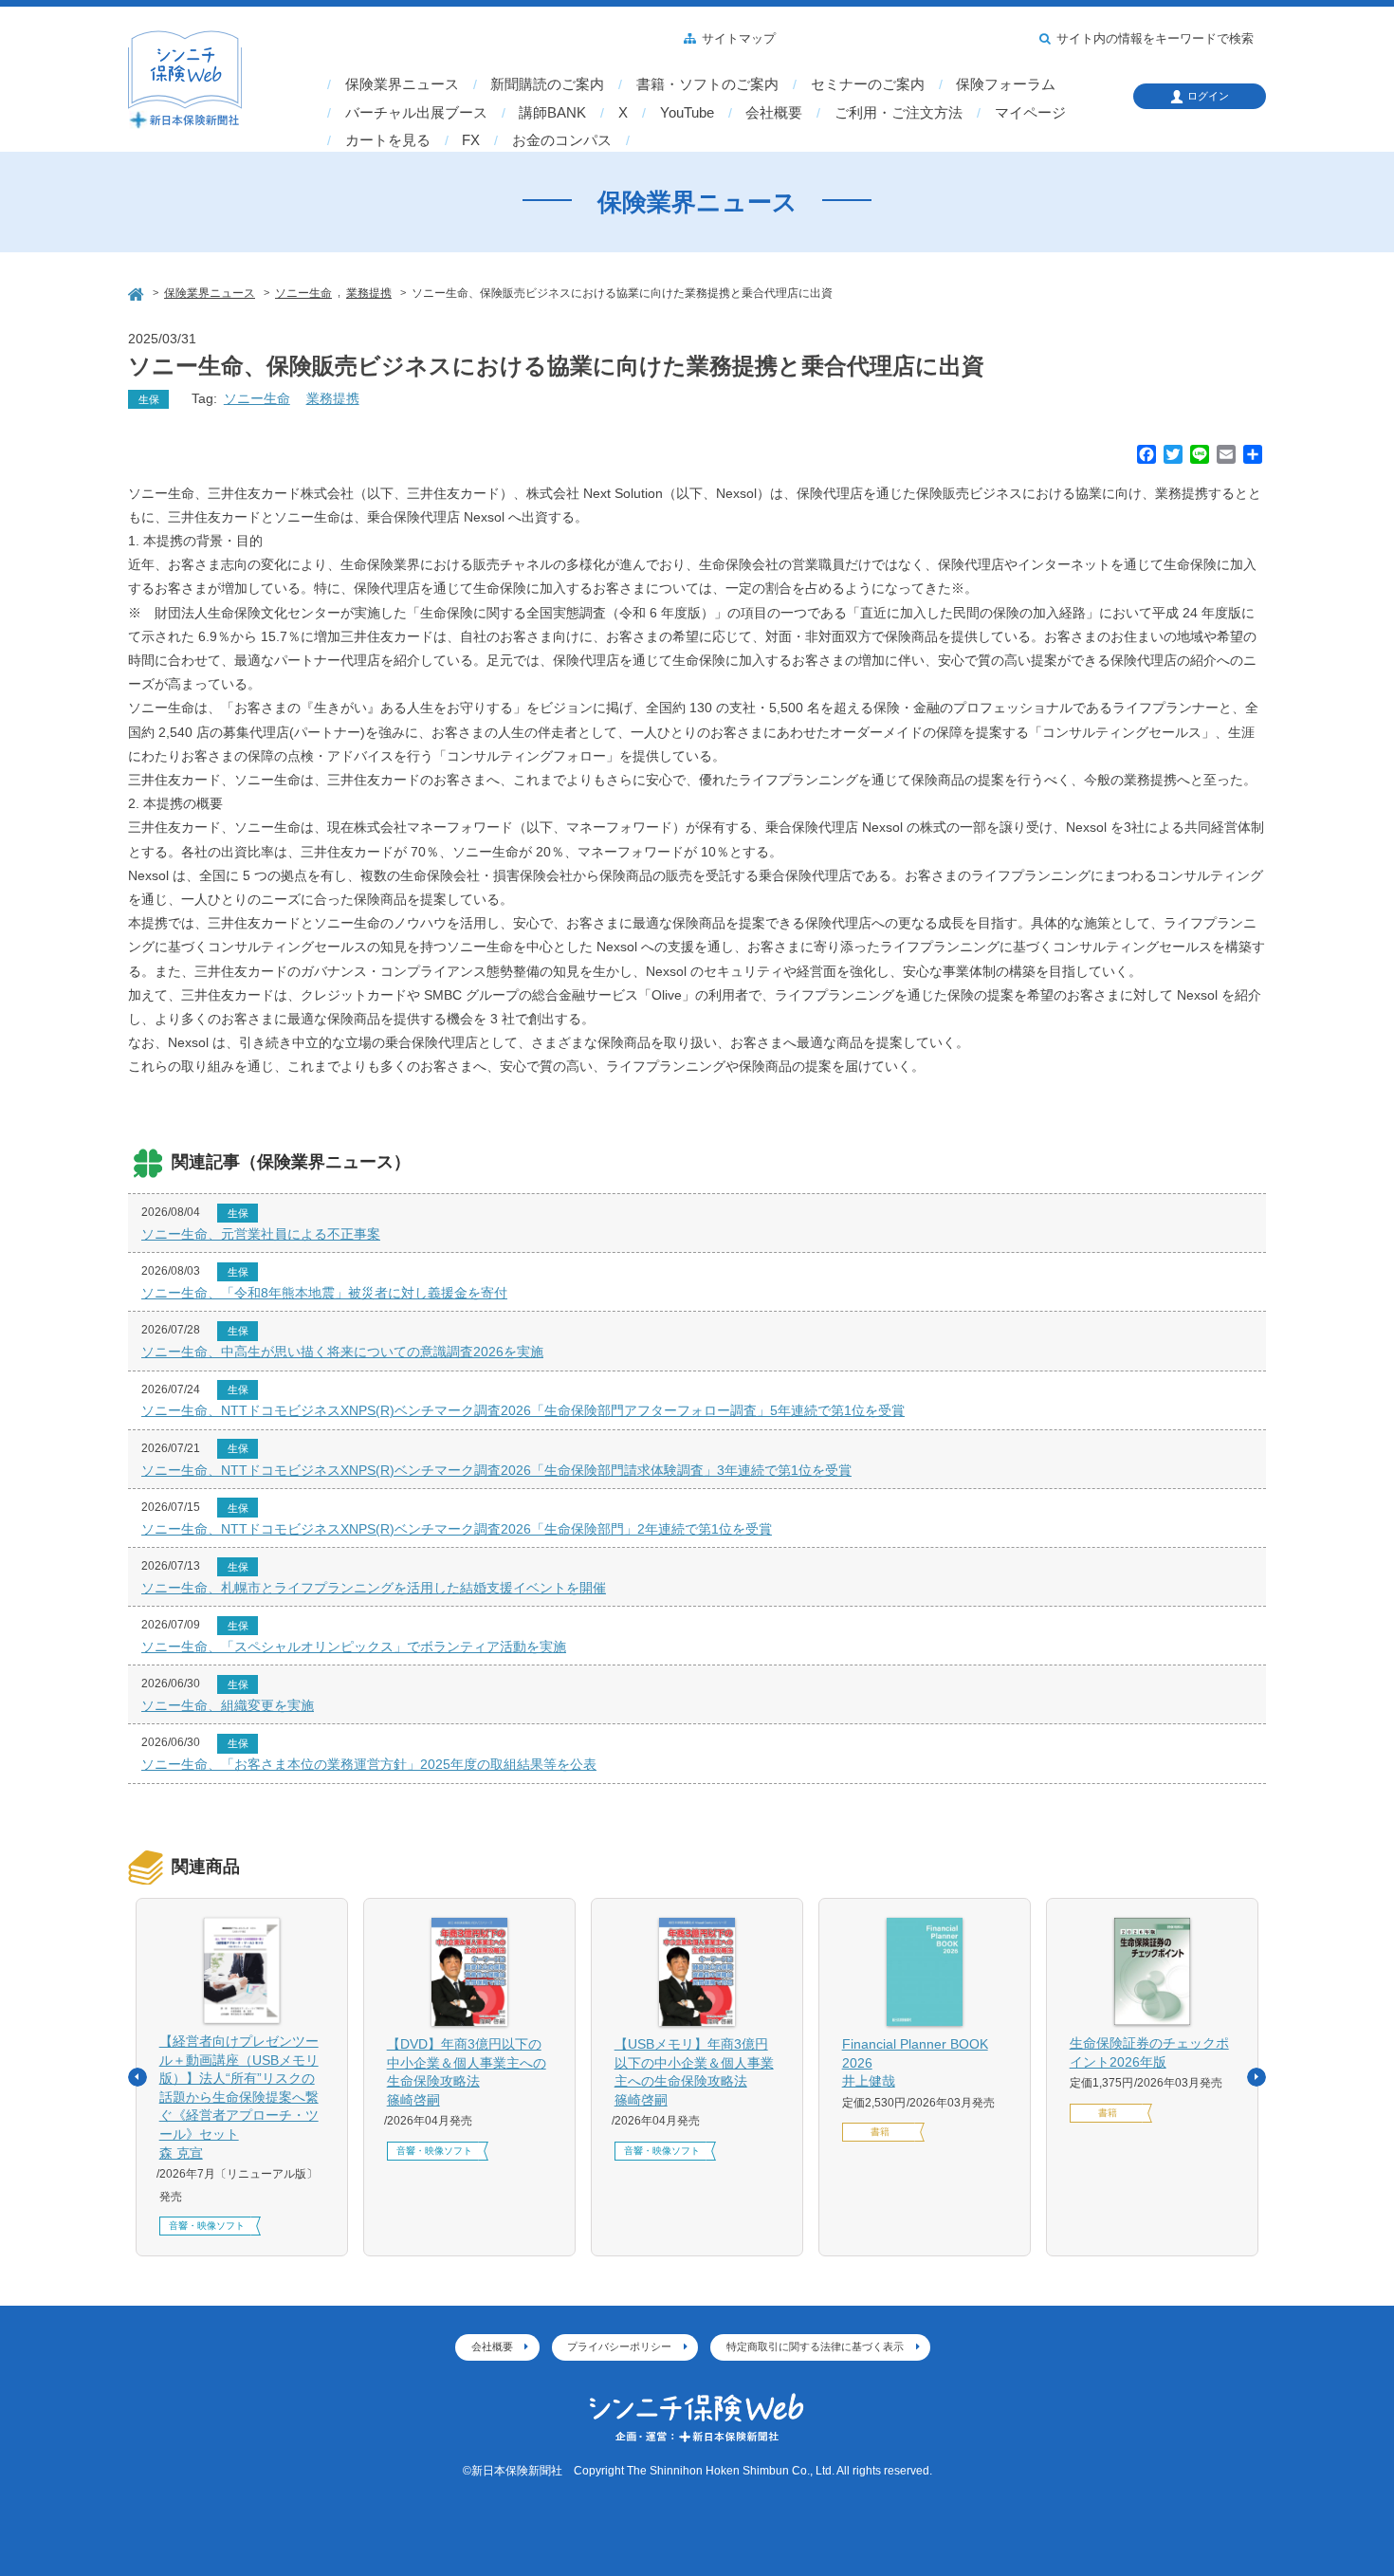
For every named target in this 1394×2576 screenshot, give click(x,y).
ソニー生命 (257, 398)
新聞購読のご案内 (547, 84)
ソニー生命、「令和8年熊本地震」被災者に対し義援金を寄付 (324, 1293)
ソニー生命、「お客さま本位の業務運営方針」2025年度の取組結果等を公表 (369, 1764)
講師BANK (552, 113)
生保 (149, 399)
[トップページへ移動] (138, 292)
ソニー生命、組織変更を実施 (228, 1705)
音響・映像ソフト (207, 2226)
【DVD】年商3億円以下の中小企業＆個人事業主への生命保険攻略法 (467, 2072)
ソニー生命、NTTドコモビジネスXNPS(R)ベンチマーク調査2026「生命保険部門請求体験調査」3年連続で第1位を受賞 (496, 1470)
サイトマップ (739, 39)
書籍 (880, 2132)
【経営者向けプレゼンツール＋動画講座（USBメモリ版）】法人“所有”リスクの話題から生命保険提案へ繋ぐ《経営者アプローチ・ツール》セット (239, 2097)
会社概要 (774, 113)
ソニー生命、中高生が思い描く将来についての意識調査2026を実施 (342, 1352)
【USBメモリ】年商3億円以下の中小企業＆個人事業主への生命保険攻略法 (694, 2072)
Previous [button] (138, 2077)
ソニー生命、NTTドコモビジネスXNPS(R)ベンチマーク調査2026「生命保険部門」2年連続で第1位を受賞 (457, 1529)
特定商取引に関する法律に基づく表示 (815, 2346)
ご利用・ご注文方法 (899, 113)
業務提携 (333, 398)
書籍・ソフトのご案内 (707, 84)
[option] (242, 2077)
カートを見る (388, 140)
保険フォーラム (1006, 84)
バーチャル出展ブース (416, 113)
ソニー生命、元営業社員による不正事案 (261, 1234)
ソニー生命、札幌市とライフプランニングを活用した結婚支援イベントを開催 (374, 1588)
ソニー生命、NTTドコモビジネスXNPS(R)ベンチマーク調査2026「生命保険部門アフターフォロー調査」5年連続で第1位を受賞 (523, 1410)
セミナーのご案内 (868, 84)
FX (471, 140)
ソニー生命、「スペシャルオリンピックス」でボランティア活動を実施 (354, 1647)
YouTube (687, 113)
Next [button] (1256, 2077)
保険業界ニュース (402, 84)
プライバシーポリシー (619, 2346)
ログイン (1208, 96)
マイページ (1030, 113)
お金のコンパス (562, 140)
